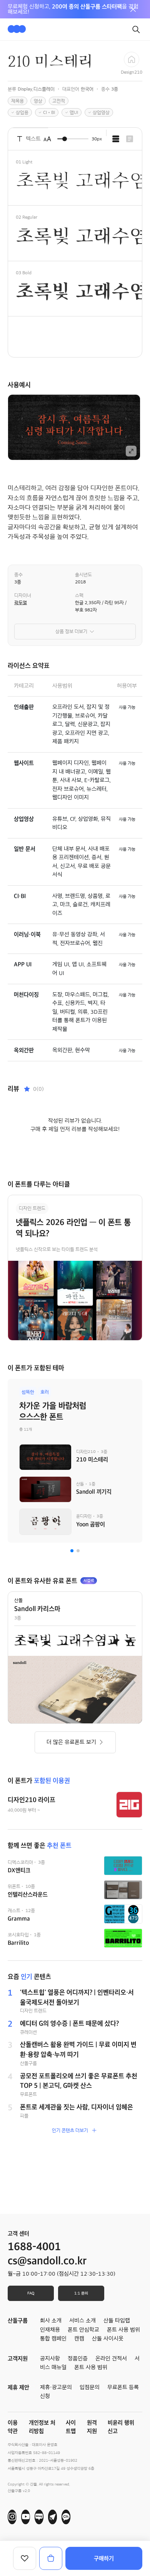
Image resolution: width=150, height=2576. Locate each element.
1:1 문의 (81, 2293)
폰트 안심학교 (83, 2330)
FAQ (31, 2293)
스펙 (79, 595)
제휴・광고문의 (56, 2387)
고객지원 (18, 2359)
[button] (72, 1551)
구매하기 (104, 2558)
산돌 (18, 1600)
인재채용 (50, 2330)
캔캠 (79, 2339)
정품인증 (78, 2359)
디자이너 (23, 595)
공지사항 (50, 2359)
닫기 (133, 9)
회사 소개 (51, 2321)
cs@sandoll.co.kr (47, 2261)
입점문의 (90, 2387)
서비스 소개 (82, 2321)
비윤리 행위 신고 (121, 2427)
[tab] (116, 139)
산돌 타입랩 (117, 2321)
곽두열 (21, 603)
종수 (18, 575)
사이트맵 (71, 2427)
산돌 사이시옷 (108, 2339)
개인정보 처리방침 (42, 2427)
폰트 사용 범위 (91, 2367)
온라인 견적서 (111, 2359)
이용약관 (13, 2427)
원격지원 (92, 2427)
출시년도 (83, 575)
